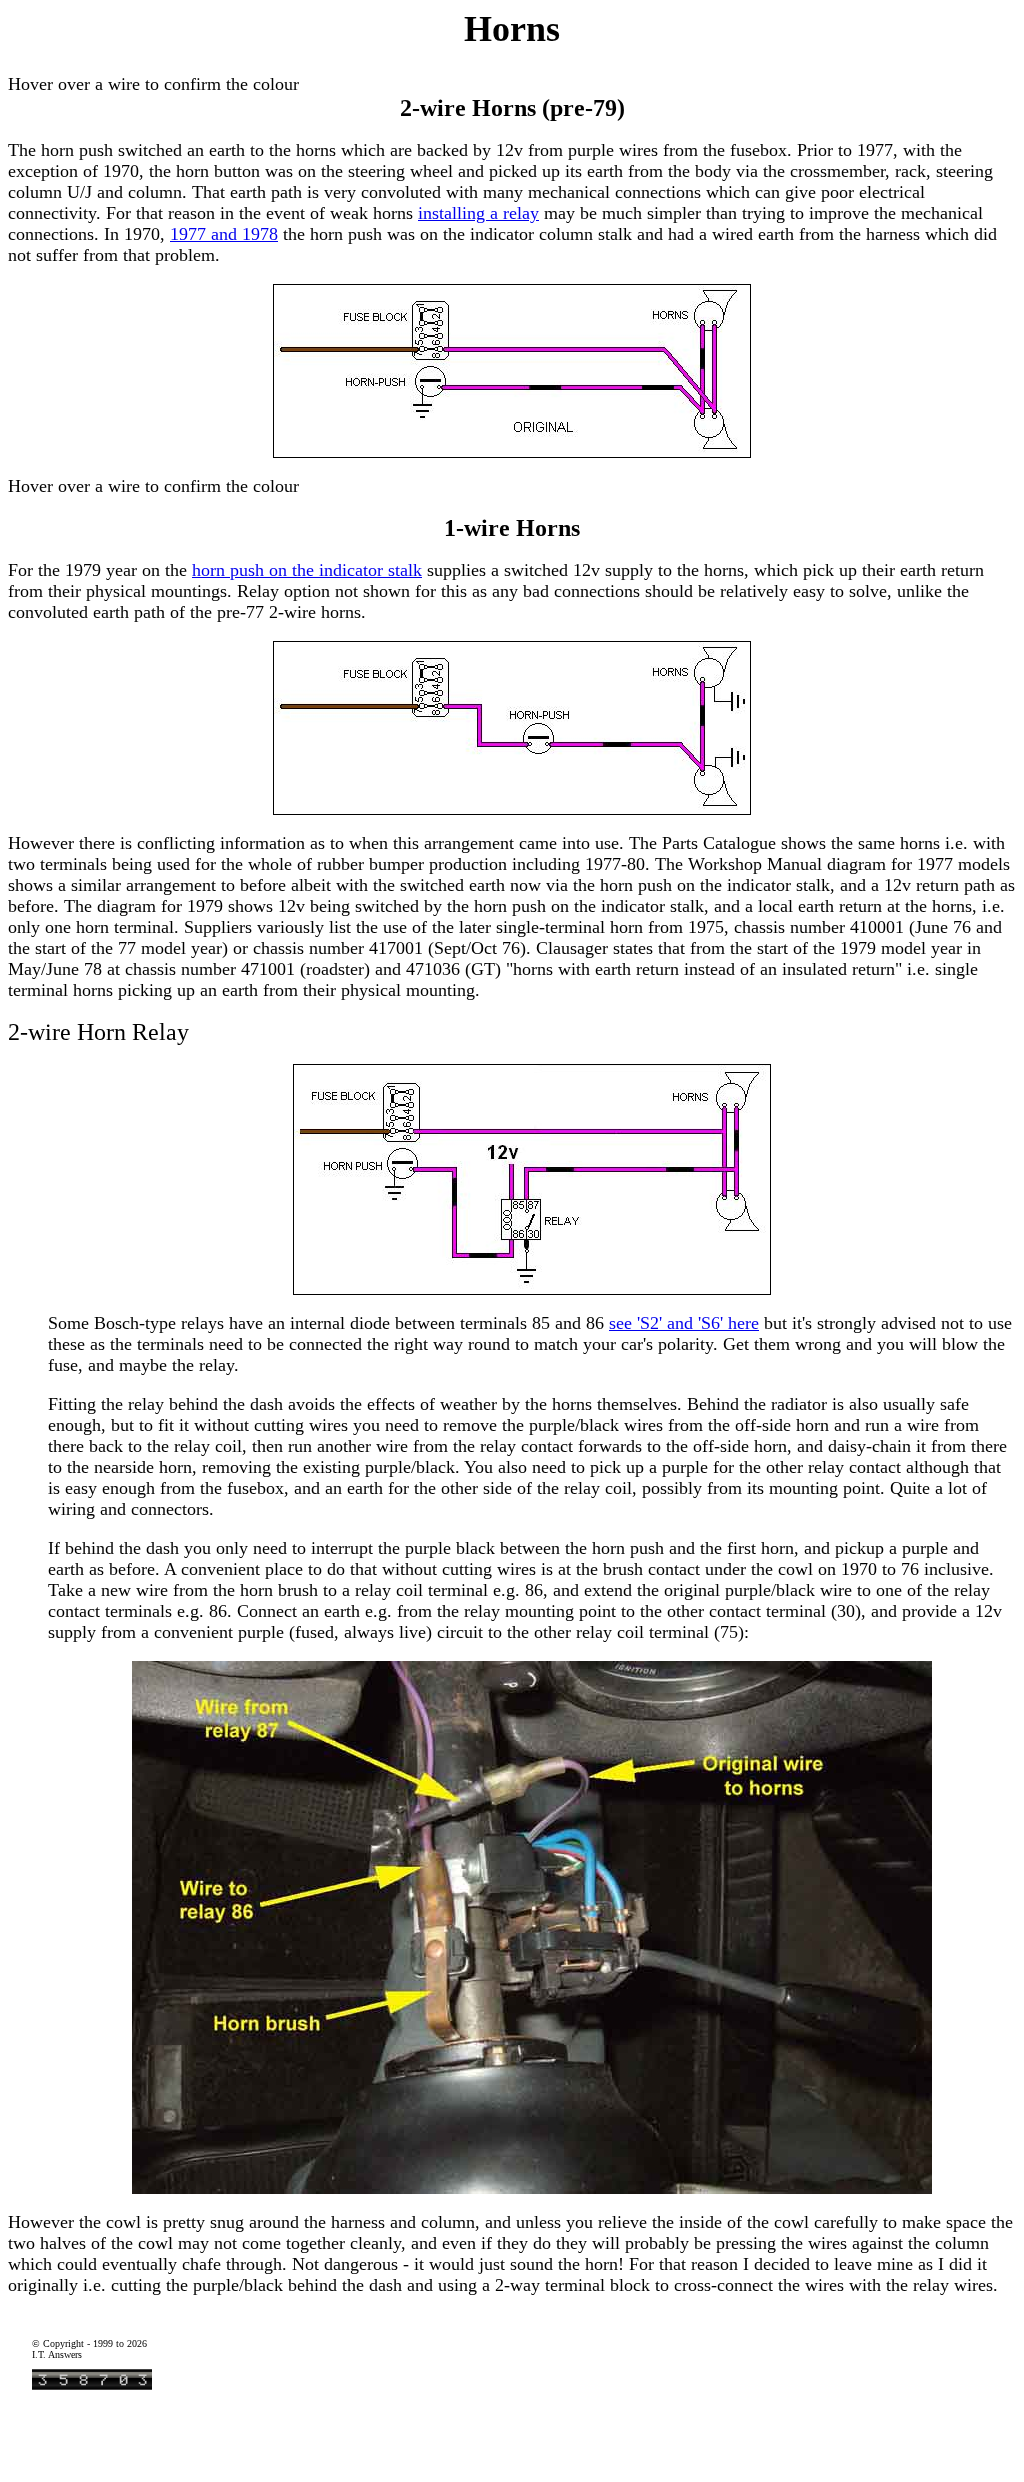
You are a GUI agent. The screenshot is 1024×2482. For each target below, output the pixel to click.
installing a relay (478, 213)
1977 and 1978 (224, 234)
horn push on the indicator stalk (307, 570)
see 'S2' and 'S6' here (684, 1323)
